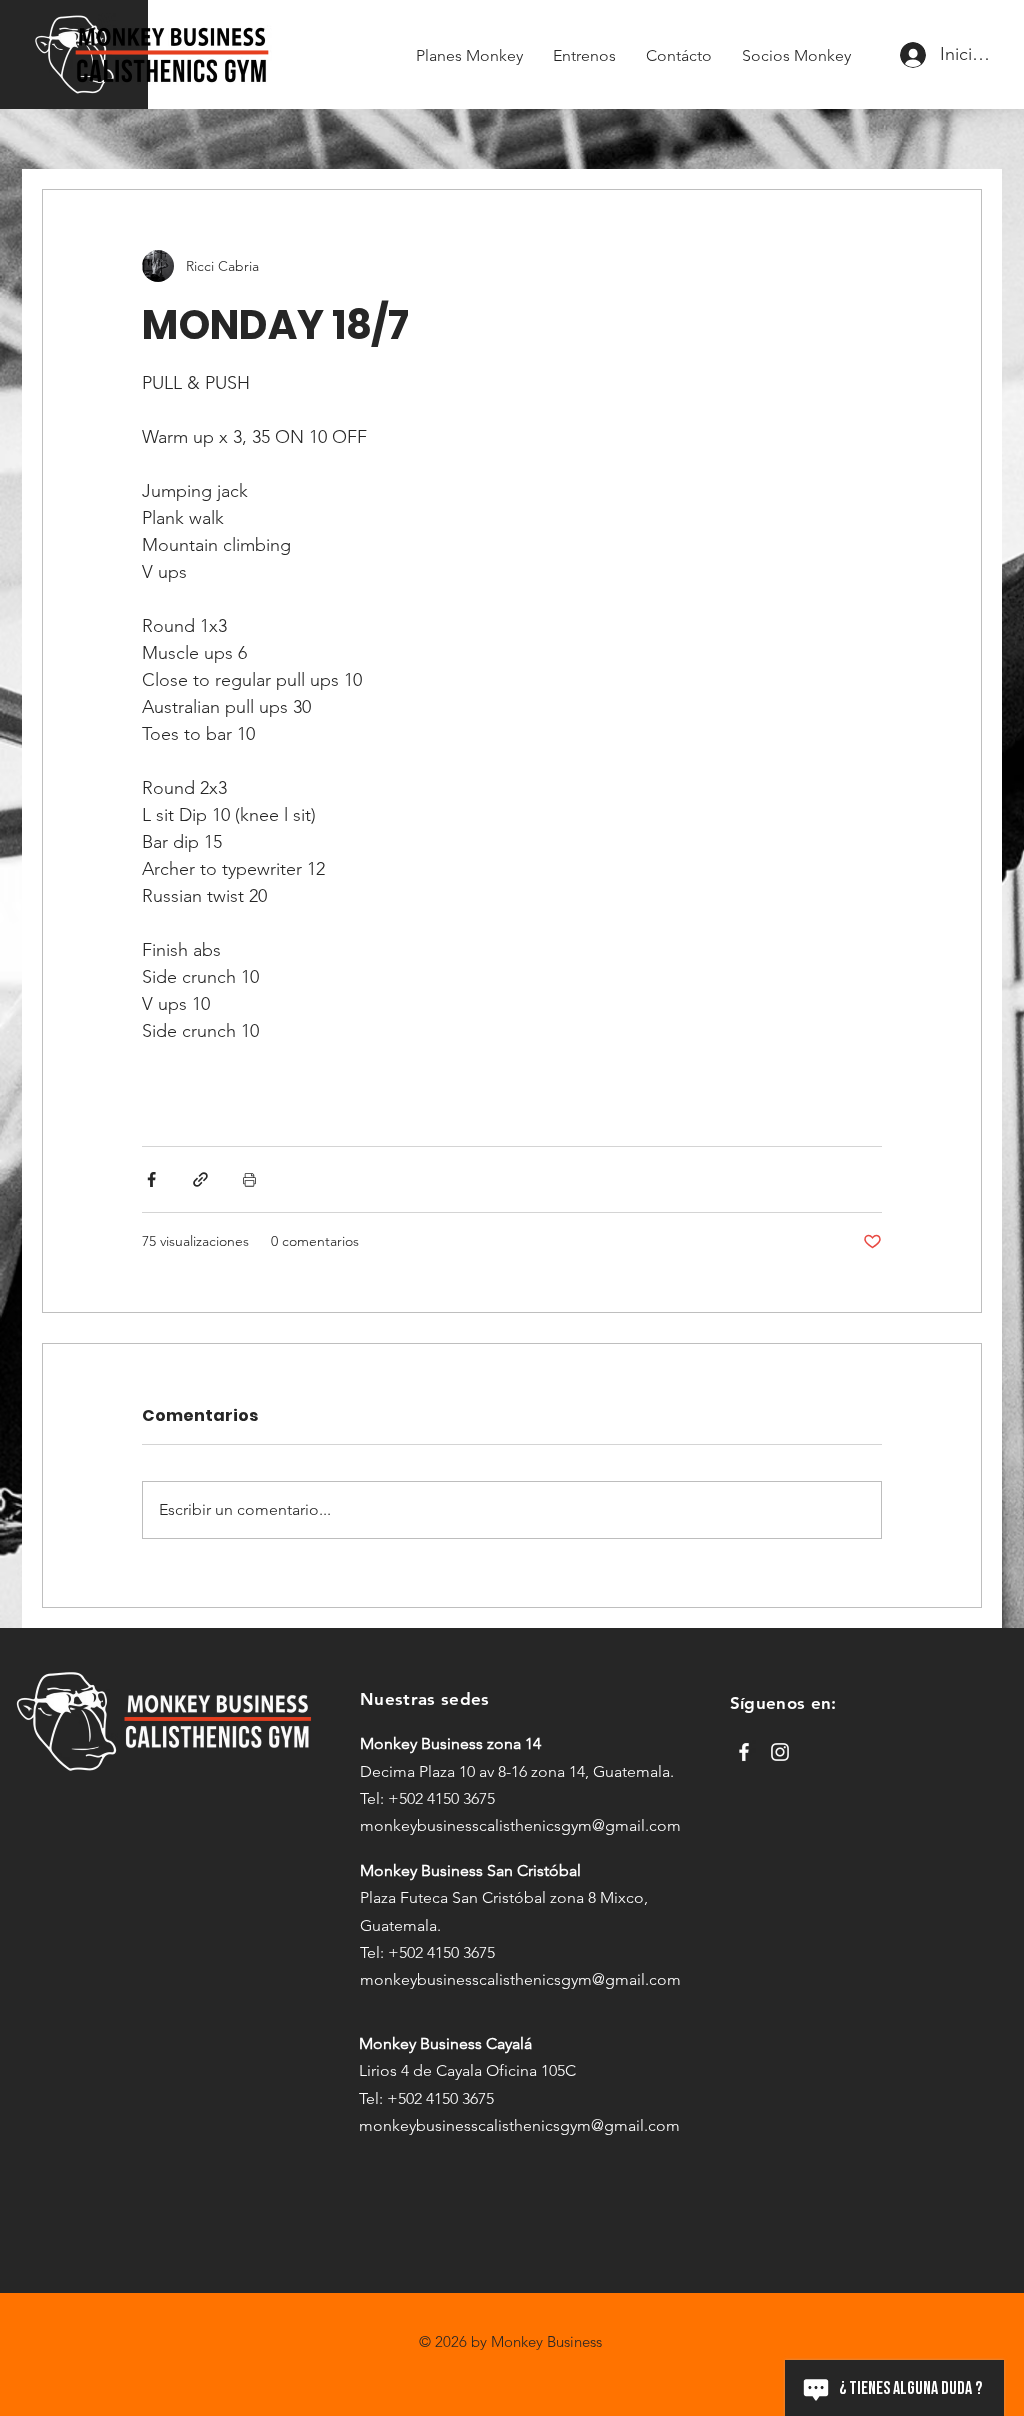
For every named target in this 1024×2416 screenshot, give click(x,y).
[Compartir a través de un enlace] (200, 1179)
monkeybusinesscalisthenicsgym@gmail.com (520, 1825)
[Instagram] (780, 1752)
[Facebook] (744, 1752)
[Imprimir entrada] (249, 1179)
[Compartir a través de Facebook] (151, 1179)
